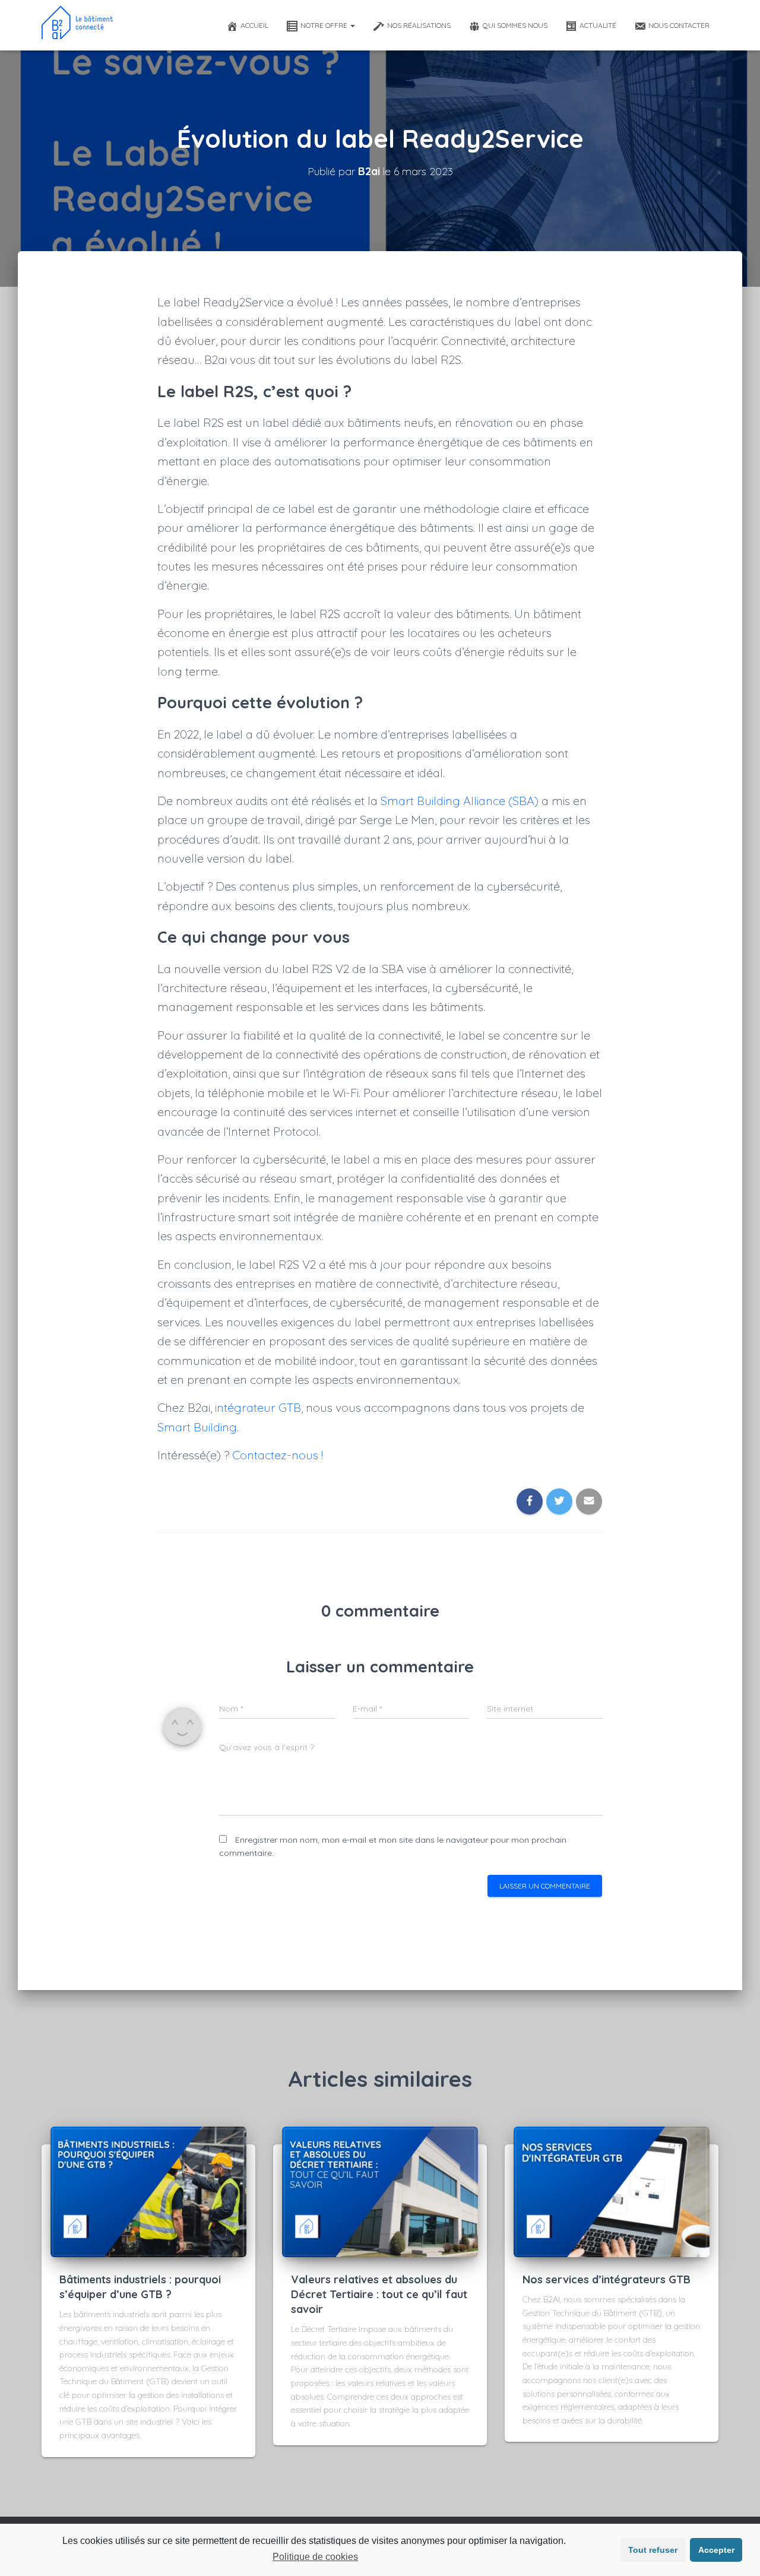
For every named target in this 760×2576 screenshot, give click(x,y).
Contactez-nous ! (278, 1455)
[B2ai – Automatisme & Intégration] (77, 25)
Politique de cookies (315, 2557)
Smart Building (197, 1427)
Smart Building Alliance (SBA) (460, 801)
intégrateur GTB (258, 1407)
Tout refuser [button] (653, 2550)
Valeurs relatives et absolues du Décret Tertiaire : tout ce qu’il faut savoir (379, 2294)
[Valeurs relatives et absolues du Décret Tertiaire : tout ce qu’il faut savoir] (380, 2191)
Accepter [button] (716, 2550)
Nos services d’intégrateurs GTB (607, 2279)
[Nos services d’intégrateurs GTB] (612, 2191)
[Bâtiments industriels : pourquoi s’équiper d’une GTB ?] (148, 2191)
